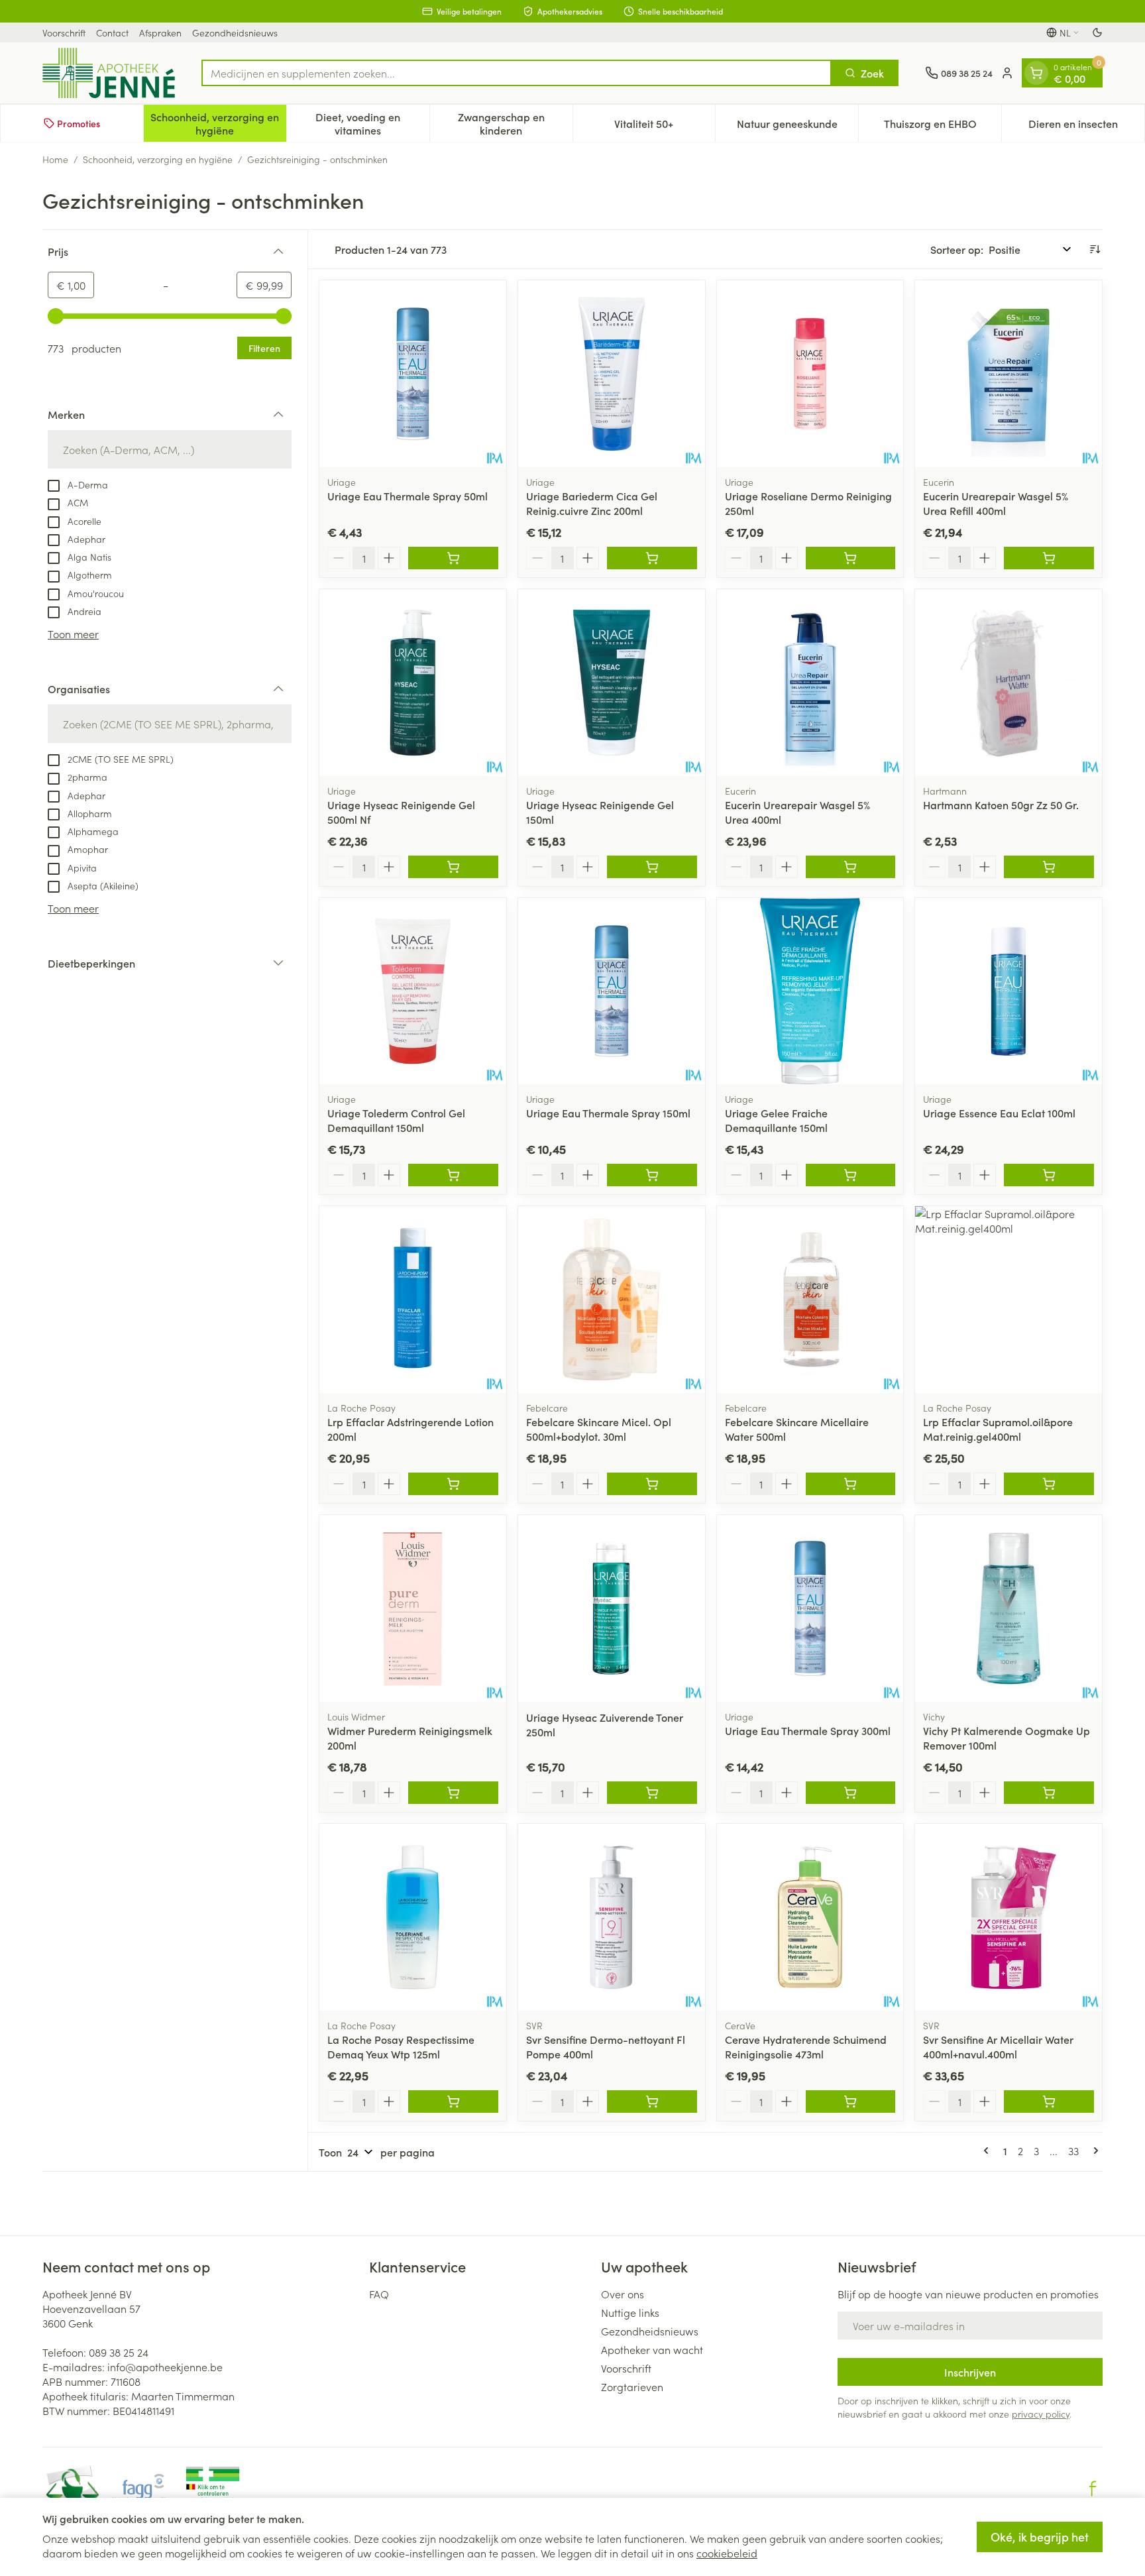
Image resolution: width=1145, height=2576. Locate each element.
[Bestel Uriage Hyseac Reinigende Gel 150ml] (652, 867)
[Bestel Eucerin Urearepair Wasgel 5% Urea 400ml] (851, 867)
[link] (989, 2151)
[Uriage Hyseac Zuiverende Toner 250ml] (612, 1608)
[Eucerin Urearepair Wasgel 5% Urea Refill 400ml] (1009, 374)
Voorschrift (64, 32)
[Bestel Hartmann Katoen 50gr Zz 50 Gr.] (1049, 867)
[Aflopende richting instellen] (1095, 249)
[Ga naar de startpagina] (109, 73)
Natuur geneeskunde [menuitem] (797, 127)
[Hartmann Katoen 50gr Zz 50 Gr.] (1009, 683)
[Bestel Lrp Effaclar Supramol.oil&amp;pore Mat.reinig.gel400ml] (1049, 1484)
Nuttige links (630, 2312)
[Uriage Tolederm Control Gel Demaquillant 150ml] (413, 991)
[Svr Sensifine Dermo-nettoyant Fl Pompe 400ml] (612, 1917)
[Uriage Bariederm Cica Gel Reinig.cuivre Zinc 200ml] (612, 374)
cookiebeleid (727, 2553)
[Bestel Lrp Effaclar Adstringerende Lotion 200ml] (453, 1484)
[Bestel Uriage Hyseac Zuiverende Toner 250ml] (652, 1793)
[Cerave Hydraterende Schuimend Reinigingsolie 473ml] (810, 1917)
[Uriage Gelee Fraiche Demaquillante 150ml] (810, 991)
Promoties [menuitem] (79, 123)
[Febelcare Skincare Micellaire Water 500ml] (810, 1300)
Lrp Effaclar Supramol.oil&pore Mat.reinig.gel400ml (998, 1429)
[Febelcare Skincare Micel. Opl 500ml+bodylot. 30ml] (612, 1300)
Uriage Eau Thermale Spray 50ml (408, 496)
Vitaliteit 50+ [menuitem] (665, 127)
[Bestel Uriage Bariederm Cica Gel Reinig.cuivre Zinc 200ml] (652, 558)
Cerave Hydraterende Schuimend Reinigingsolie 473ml (806, 2046)
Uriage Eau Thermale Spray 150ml (608, 1113)
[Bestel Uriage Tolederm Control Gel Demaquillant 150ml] (453, 1175)
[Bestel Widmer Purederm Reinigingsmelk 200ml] (453, 1793)
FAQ (379, 2294)
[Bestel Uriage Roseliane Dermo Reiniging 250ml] (851, 558)
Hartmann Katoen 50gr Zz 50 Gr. (1001, 805)
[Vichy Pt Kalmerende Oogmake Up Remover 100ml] (1009, 1608)
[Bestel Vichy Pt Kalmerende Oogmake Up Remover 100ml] (1049, 1793)
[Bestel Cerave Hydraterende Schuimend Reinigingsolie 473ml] (851, 2101)
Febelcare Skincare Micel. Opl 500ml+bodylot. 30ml (599, 1429)
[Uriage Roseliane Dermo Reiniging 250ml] (810, 374)
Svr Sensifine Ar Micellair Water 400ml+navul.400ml (998, 2046)
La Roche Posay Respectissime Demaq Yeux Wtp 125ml (401, 2046)
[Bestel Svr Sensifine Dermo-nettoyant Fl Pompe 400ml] (652, 2101)
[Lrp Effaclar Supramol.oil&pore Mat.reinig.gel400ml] (1009, 1300)
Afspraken (160, 32)
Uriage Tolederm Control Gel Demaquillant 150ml (396, 1120)
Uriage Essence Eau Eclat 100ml (999, 1113)
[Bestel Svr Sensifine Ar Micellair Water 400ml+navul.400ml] (1049, 2101)
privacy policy (1041, 2414)
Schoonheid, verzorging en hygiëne (158, 159)
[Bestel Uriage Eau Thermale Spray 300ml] (851, 1793)
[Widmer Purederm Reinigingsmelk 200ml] (413, 1608)
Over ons (623, 2294)
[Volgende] (1093, 2151)
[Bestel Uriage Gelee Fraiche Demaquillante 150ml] (851, 1175)
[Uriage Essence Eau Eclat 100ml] (1009, 991)
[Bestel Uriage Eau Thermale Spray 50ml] (453, 558)
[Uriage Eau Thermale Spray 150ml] (612, 991)
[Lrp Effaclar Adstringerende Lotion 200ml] (413, 1300)
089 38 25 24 (119, 2352)
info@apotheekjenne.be (165, 2367)
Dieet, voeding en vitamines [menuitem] (372, 123)
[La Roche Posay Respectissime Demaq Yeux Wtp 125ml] (413, 1917)
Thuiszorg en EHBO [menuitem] (943, 127)
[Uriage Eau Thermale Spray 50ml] (413, 374)
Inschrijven (970, 2372)
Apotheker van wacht (652, 2349)
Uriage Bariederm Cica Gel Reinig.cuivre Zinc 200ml (592, 503)
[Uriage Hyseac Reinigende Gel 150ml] (612, 683)
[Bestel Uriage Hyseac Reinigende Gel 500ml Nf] (453, 867)
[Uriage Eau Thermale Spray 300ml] (810, 1608)
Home (55, 159)
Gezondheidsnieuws (235, 32)
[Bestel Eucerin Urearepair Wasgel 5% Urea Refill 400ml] (1049, 558)
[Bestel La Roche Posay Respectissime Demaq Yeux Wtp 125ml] (453, 2101)
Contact (112, 32)
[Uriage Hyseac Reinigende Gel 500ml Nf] (413, 683)
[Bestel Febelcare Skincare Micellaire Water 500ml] (851, 1484)
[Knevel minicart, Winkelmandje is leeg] (1036, 73)
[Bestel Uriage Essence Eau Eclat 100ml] (1049, 1175)
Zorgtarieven (632, 2386)
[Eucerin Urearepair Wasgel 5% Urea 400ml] (810, 683)
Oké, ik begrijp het (1040, 2537)
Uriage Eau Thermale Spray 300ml (808, 1730)
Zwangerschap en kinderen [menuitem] (515, 123)
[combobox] (517, 73)
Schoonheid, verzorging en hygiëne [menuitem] (218, 123)
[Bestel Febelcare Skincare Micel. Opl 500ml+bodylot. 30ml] (652, 1484)
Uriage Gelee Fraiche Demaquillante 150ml (776, 1120)
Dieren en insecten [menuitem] (1086, 127)
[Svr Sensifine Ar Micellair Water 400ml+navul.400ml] (1009, 1917)
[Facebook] (1093, 2489)
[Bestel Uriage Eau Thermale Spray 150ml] (652, 1175)
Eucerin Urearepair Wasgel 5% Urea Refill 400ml (996, 503)
